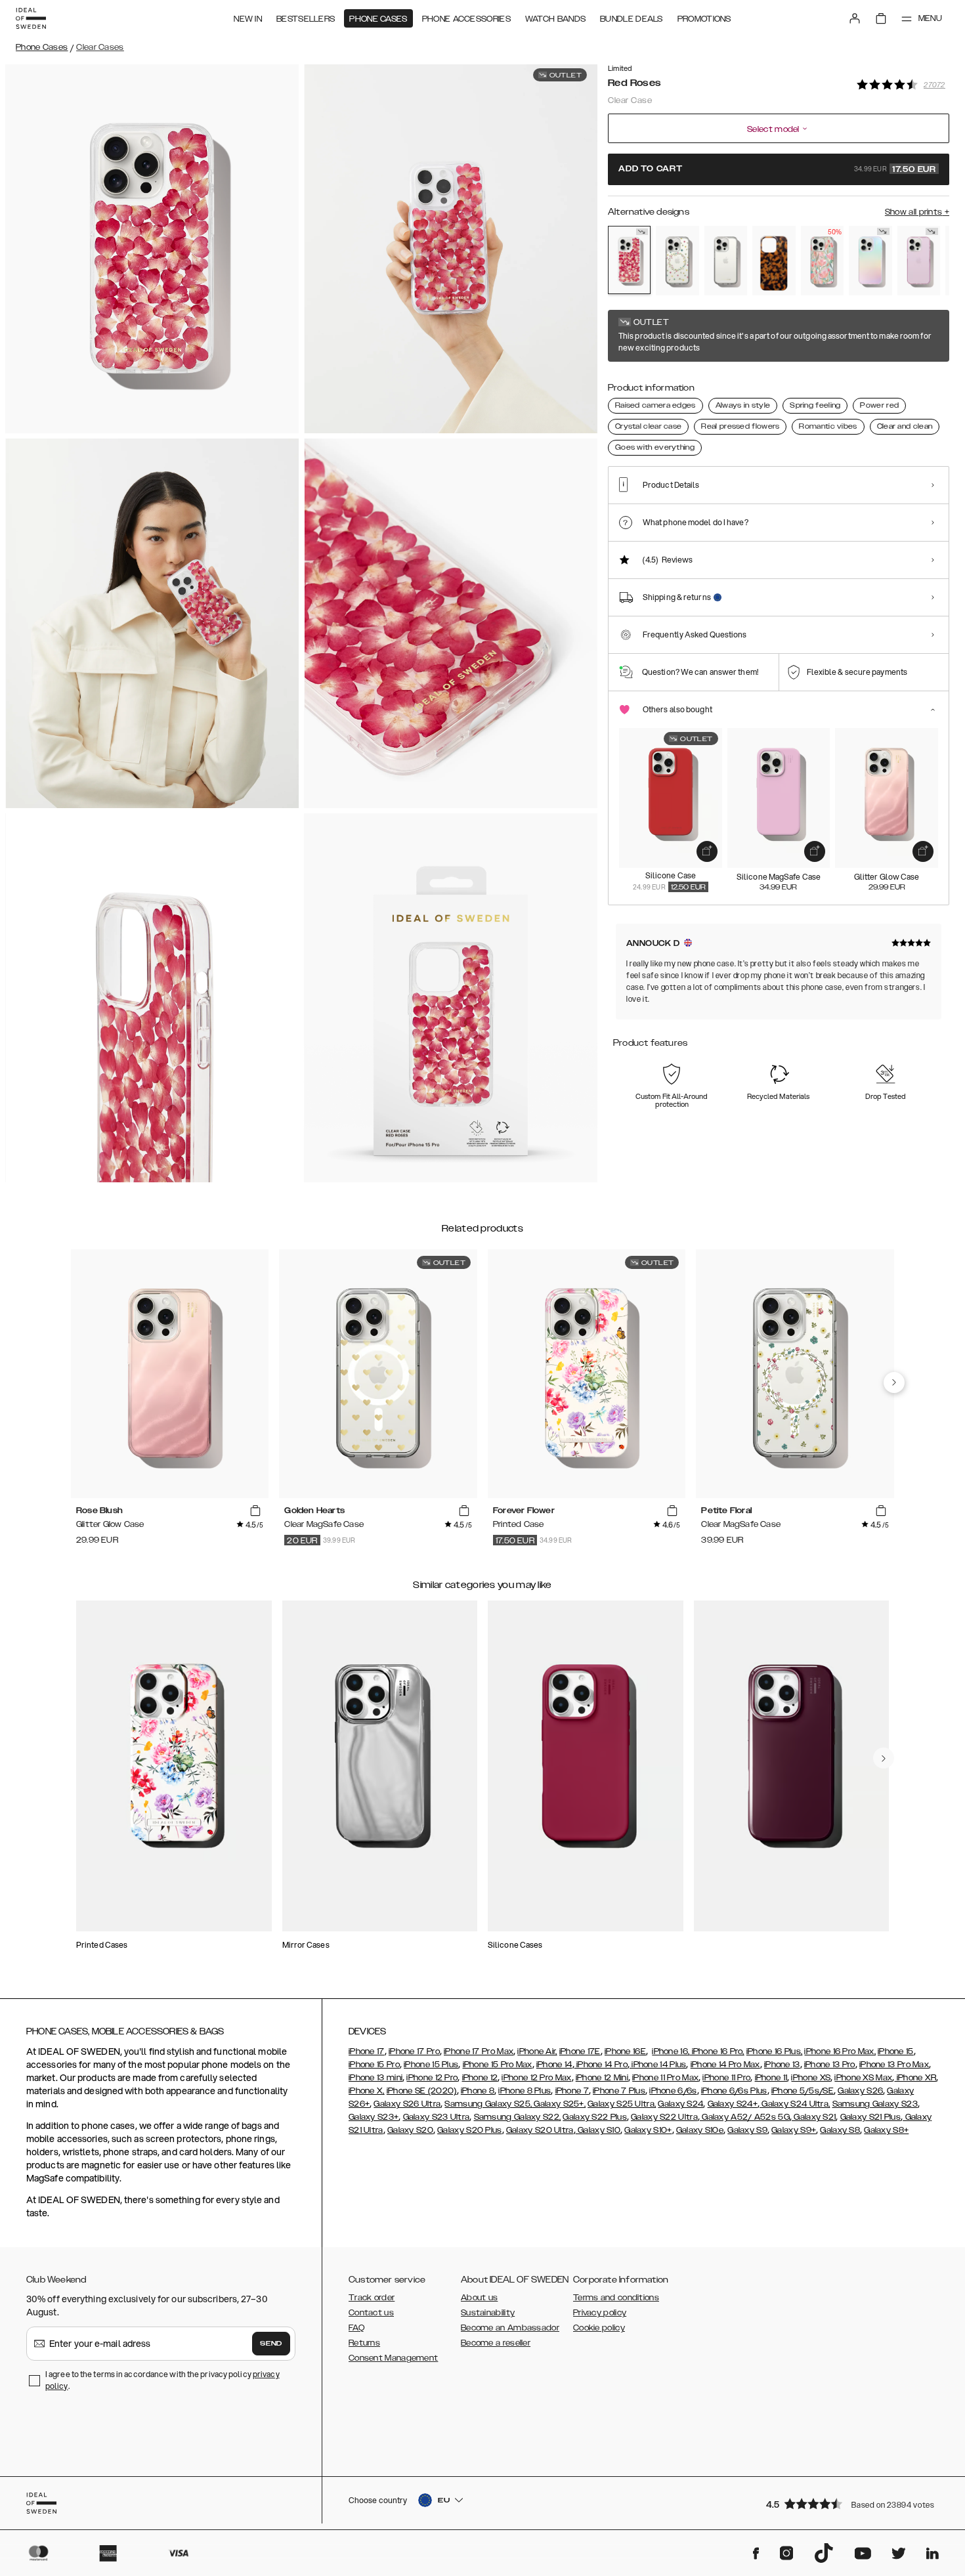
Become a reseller (496, 2343)
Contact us (371, 2313)
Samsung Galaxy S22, (518, 2117)
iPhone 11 (771, 2078)
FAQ (356, 2328)
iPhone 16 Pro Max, (840, 2051)
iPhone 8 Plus (525, 2091)
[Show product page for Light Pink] (919, 261)
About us (479, 2298)
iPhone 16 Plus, (775, 2051)
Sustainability (488, 2313)
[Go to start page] (31, 18)
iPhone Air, (537, 2051)
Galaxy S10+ (648, 2130)
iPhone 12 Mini (602, 2078)
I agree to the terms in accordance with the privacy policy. (162, 2380)
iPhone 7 (572, 2091)
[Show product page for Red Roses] (629, 260)
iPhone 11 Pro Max (665, 2078)
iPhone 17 (367, 2051)
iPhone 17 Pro (414, 2051)
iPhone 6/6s (673, 2091)
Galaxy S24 (680, 2104)
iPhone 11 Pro (726, 2078)
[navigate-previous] (894, 1383)
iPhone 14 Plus (658, 2065)
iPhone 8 (478, 2091)
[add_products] (707, 851)
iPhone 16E (625, 2051)
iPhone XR (915, 2078)
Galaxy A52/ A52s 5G (745, 2117)
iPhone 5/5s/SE (803, 2091)
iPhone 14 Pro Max (725, 2065)
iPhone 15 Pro (374, 2065)
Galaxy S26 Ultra (407, 2104)
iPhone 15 (896, 2051)
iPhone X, (367, 2091)
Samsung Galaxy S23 (875, 2104)
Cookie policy (599, 2328)
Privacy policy (600, 2313)
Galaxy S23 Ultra (437, 2117)
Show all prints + (917, 212)
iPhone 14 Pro (601, 2065)
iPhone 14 (554, 2065)
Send (271, 2344)
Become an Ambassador (510, 2328)
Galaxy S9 (747, 2130)
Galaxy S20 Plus (470, 2130)
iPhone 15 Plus (431, 2065)
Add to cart (777, 169)
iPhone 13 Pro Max (894, 2065)
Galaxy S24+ (733, 2104)
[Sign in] (855, 18)
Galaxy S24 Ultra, (795, 2104)
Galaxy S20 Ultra (540, 2130)
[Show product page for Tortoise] (774, 261)
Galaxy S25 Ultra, (622, 2104)
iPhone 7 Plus (619, 2091)
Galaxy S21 (814, 2117)
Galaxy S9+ (794, 2130)
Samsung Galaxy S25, (488, 2104)
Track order (372, 2298)
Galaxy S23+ (374, 2117)
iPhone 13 (782, 2065)
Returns (364, 2343)
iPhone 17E (580, 2051)
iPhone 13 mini (375, 2078)
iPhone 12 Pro (432, 2078)
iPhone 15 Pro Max (498, 2065)
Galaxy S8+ (886, 2130)
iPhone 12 (480, 2078)
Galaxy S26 (860, 2091)
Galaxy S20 (410, 2130)
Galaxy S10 (598, 2130)
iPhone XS (811, 2078)
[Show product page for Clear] (726, 261)
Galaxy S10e (700, 2130)
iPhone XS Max (863, 2078)
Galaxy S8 (840, 2130)
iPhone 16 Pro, (717, 2051)
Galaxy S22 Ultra (664, 2117)
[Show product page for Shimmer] (870, 261)
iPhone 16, (671, 2051)
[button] (853, 2503)
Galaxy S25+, (559, 2104)
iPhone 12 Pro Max (536, 2078)
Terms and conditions (616, 2298)
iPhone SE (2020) (422, 2091)
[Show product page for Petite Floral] (677, 261)
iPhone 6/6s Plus (734, 2091)
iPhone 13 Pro (830, 2065)
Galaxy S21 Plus (871, 2117)
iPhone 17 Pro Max (479, 2051)
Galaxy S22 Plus (595, 2117)
